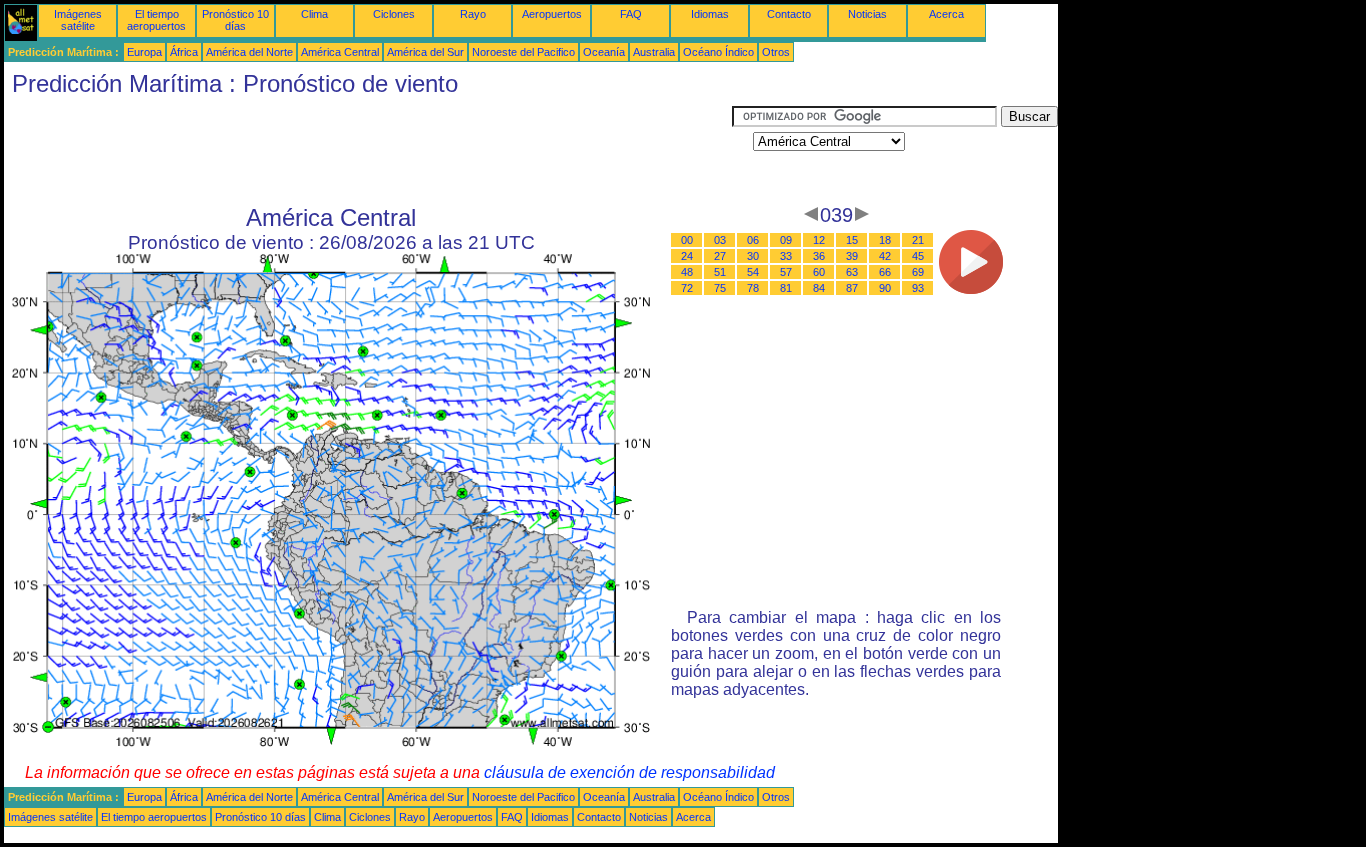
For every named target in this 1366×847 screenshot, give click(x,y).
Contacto (789, 14)
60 (819, 272)
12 (819, 240)
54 (753, 272)
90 (885, 288)
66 (885, 272)
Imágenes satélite (78, 20)
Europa (144, 52)
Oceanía (604, 52)
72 (687, 288)
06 (753, 240)
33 (786, 256)
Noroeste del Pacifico (523, 52)
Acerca (946, 14)
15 (852, 240)
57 (786, 272)
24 (687, 256)
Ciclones (394, 14)
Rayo (473, 14)
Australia (654, 52)
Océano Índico (718, 52)
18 (885, 240)
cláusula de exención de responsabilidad (629, 772)
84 (819, 288)
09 (786, 240)
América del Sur (425, 52)
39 (852, 256)
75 (720, 288)
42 (885, 256)
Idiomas (710, 14)
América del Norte (249, 52)
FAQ (631, 14)
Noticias (867, 14)
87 (852, 288)
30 (753, 256)
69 (918, 272)
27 (720, 256)
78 (753, 288)
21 (918, 240)
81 (786, 288)
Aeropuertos (552, 14)
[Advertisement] (368, 151)
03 (720, 240)
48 (687, 272)
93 (918, 288)
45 (918, 256)
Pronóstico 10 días (235, 20)
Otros (776, 52)
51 (720, 272)
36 (819, 256)
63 (852, 272)
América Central (340, 52)
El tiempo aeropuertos (156, 20)
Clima (314, 14)
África (184, 52)
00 (687, 240)
